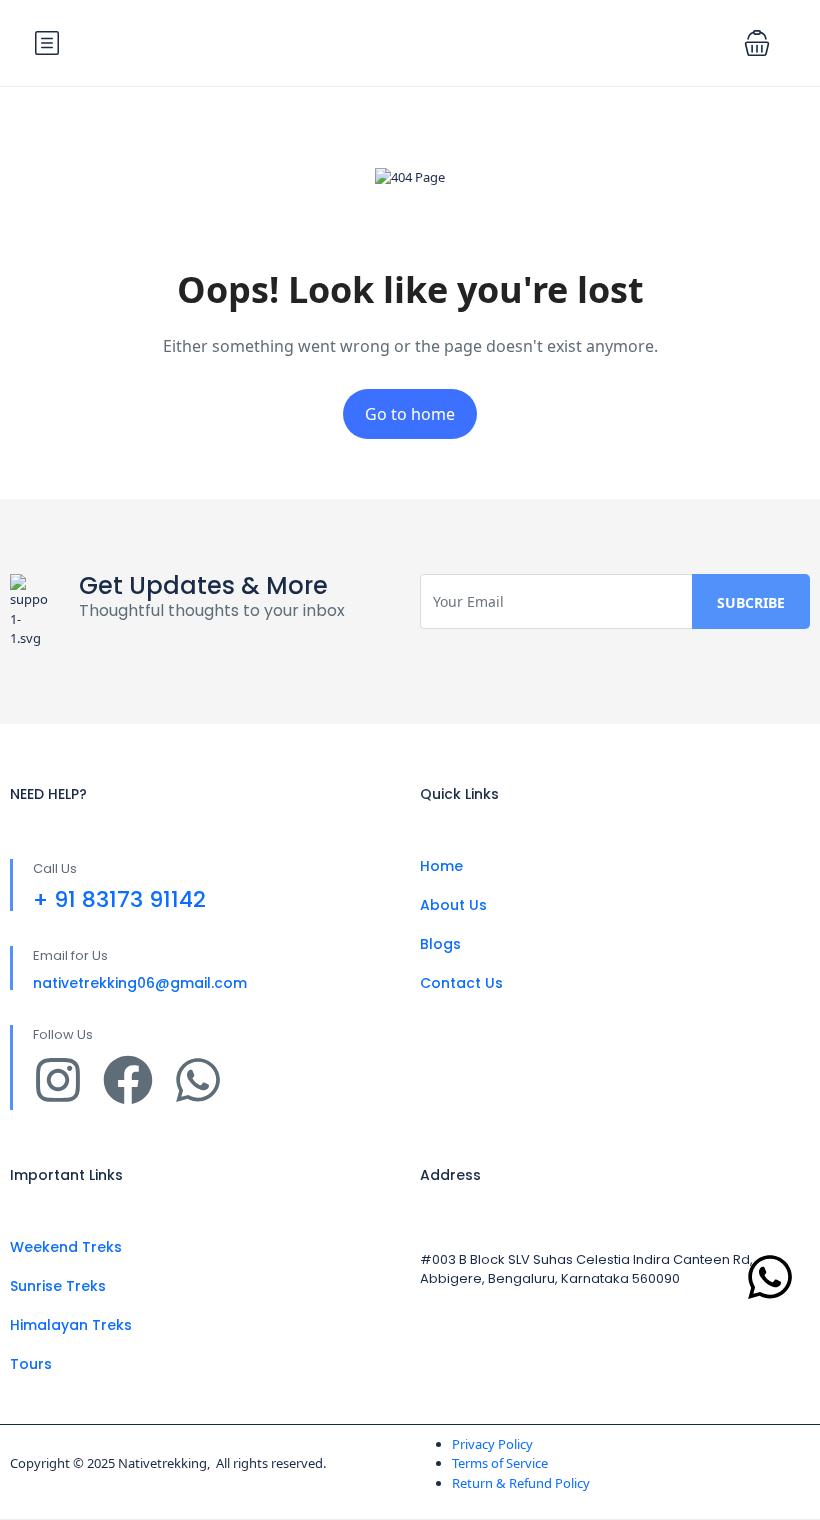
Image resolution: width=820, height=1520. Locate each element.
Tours (31, 1364)
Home (441, 866)
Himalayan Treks (71, 1325)
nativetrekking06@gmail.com (140, 983)
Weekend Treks (66, 1247)
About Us (453, 905)
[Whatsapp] (198, 1080)
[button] (757, 43)
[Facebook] (128, 1080)
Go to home (410, 414)
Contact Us (461, 983)
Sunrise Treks (58, 1286)
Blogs (440, 944)
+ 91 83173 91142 (119, 899)
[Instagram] (58, 1080)
